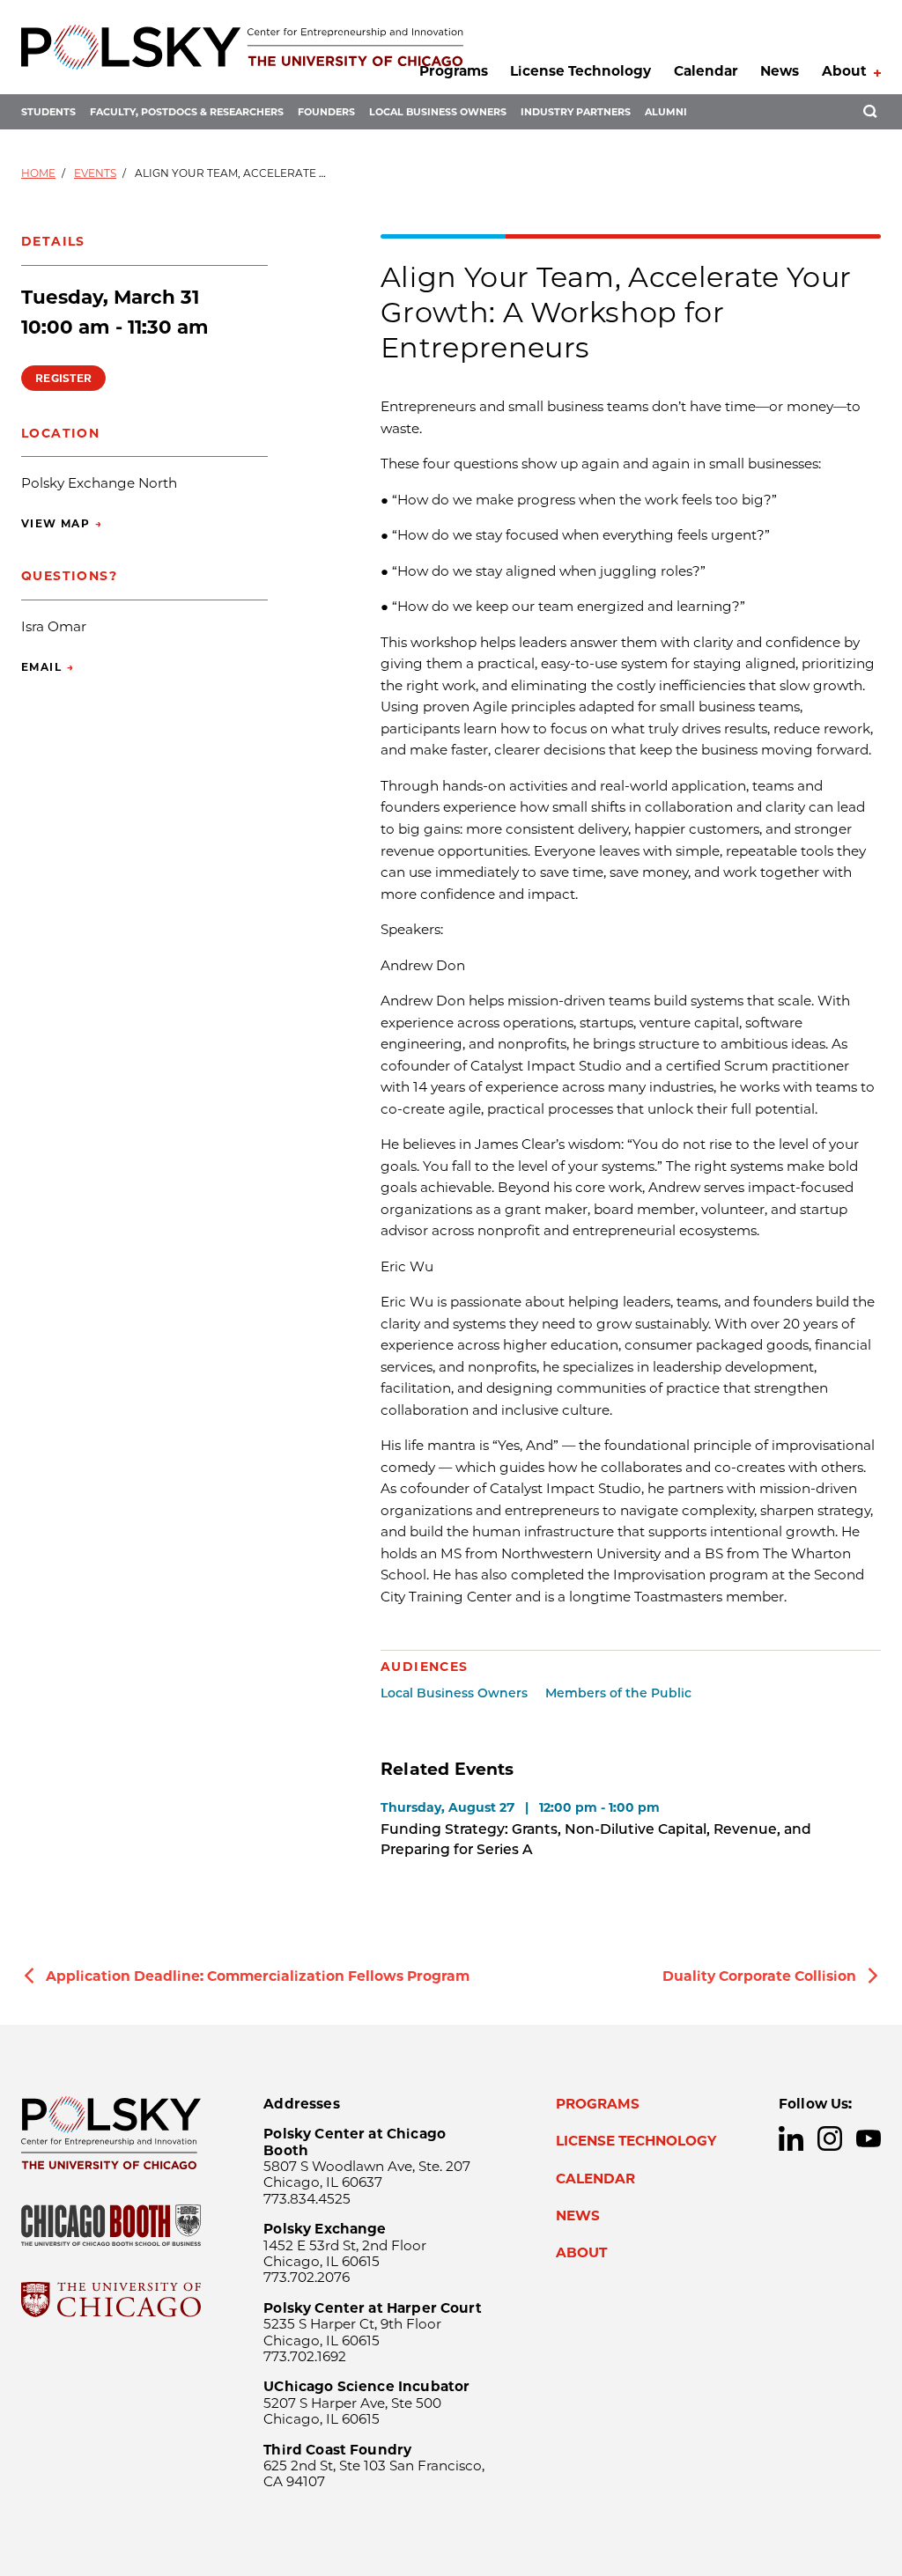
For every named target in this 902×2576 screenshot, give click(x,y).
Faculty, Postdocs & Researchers (187, 112)
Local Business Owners (438, 112)
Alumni (666, 112)
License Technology (580, 71)
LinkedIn (791, 2138)
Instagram (830, 2138)
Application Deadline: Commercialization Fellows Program (258, 1976)
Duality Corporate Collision (759, 1976)
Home (38, 173)
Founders (326, 112)
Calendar (706, 71)
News (780, 71)
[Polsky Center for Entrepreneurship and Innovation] (242, 47)
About (844, 71)
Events (95, 173)
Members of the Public (618, 1693)
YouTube (869, 2138)
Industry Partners (576, 112)
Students (48, 112)
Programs (454, 71)
